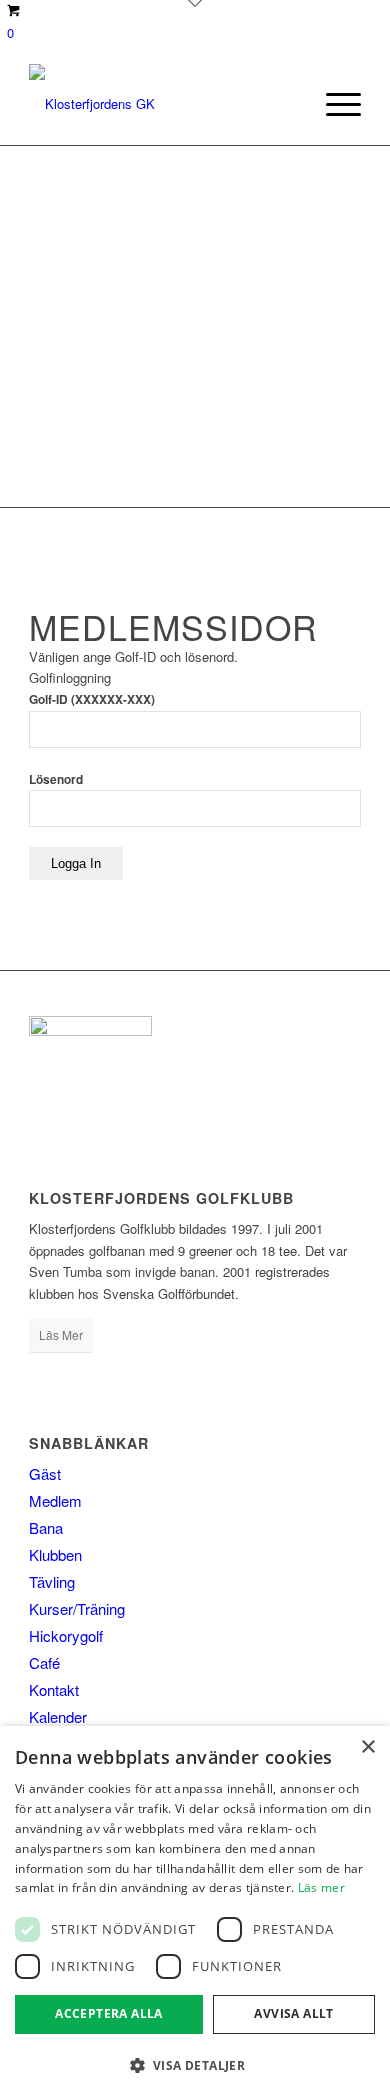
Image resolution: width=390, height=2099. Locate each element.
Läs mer (321, 1887)
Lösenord (56, 779)
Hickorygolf (66, 1635)
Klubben (55, 1554)
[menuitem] (333, 104)
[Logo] (161, 104)
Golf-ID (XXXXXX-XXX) (92, 699)
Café (44, 1662)
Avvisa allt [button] (293, 2013)
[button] (195, 2065)
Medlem (55, 1500)
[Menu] (333, 104)
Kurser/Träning (77, 1608)
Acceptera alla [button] (109, 2013)
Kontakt (54, 1689)
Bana (46, 1527)
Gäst (45, 1473)
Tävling (52, 1581)
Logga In (76, 863)
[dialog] (195, 1912)
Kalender (58, 1716)
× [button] (367, 1747)
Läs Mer (61, 1334)
